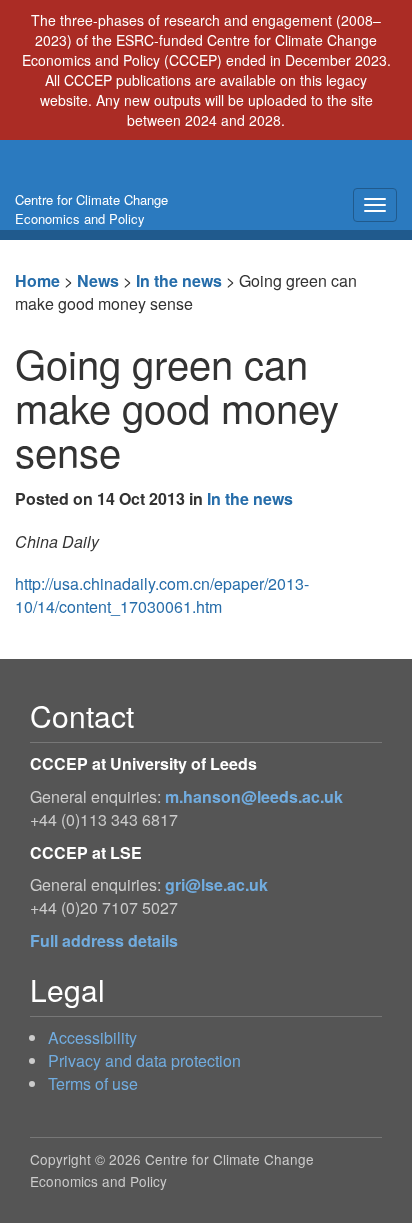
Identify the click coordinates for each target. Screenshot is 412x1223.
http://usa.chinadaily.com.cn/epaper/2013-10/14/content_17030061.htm (162, 595)
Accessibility (92, 1037)
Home (37, 280)
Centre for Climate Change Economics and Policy (91, 209)
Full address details (104, 940)
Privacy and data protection (144, 1060)
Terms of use (93, 1083)
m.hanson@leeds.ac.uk (254, 796)
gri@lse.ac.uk (216, 884)
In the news (179, 280)
